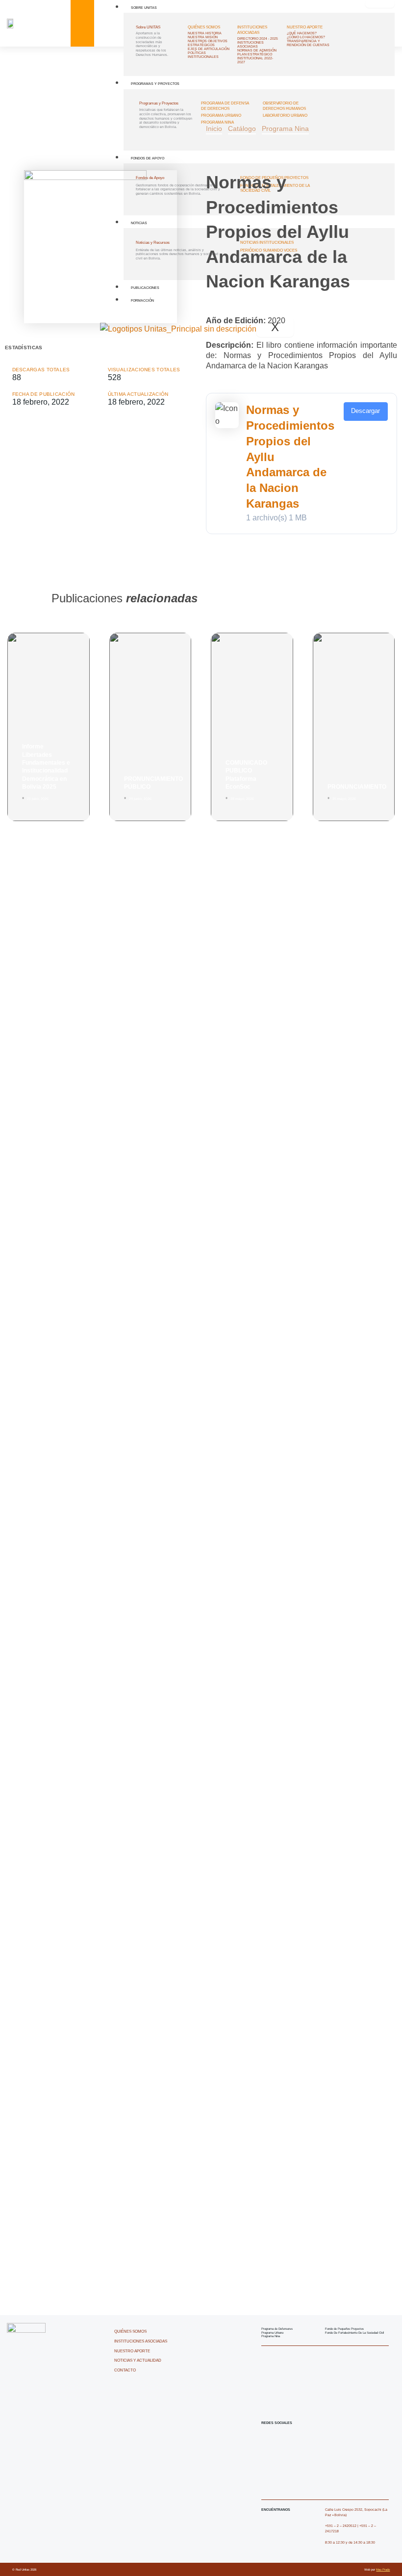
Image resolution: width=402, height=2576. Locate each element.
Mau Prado (383, 2569)
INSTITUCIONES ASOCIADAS (252, 30)
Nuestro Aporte (305, 27)
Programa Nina (285, 129)
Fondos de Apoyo (148, 158)
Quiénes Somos (204, 27)
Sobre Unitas (144, 8)
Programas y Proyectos (155, 84)
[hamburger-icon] (380, 4)
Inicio (214, 129)
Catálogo (242, 129)
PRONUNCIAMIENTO (357, 787)
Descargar (365, 411)
